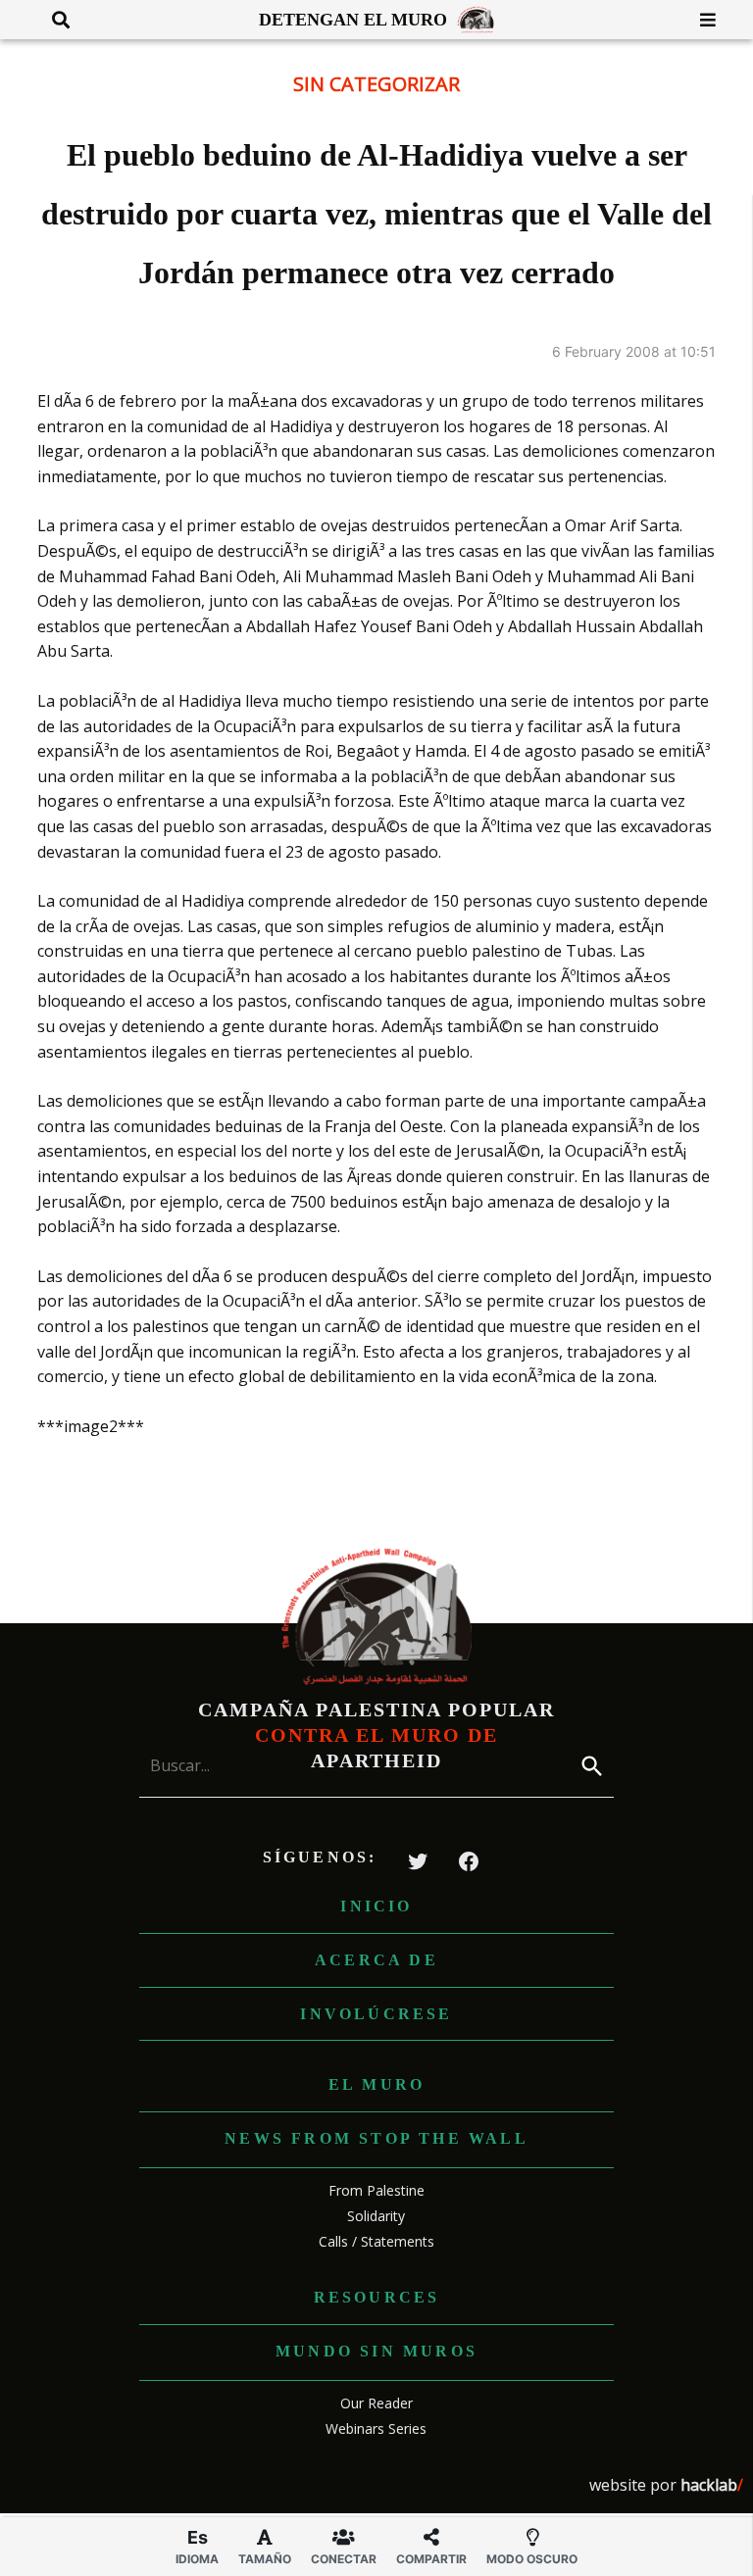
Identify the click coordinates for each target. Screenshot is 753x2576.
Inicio (376, 1906)
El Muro (376, 2084)
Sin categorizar (376, 84)
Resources (377, 2297)
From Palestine (376, 2190)
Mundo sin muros (376, 2351)
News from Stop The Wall (376, 2138)
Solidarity (376, 2216)
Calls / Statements (376, 2241)
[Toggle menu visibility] (701, 20)
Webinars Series (376, 2428)
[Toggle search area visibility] (53, 20)
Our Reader (376, 2403)
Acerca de (376, 1960)
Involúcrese (376, 2014)
